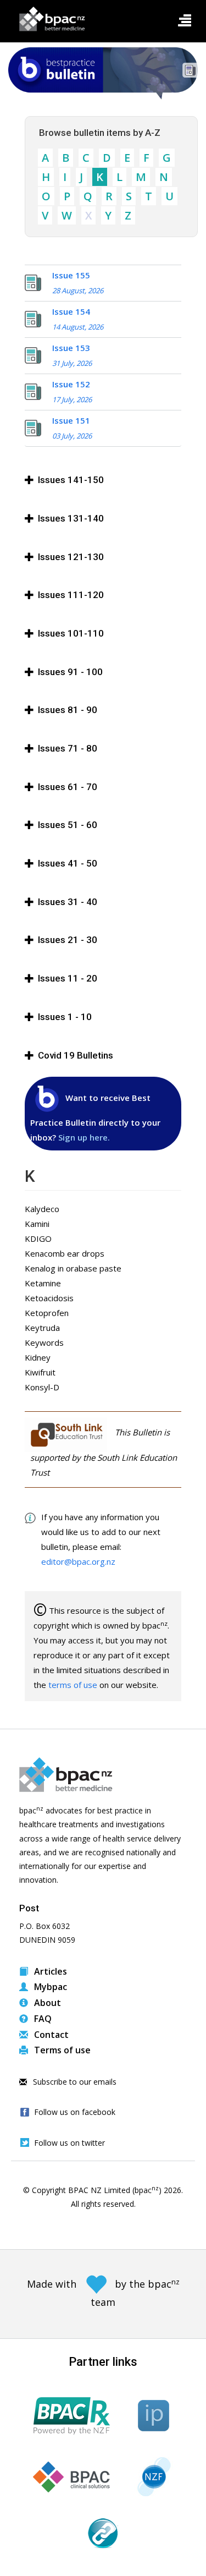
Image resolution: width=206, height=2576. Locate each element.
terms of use (73, 1685)
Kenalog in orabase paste (73, 1268)
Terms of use (61, 2050)
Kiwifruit (40, 1372)
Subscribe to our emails (74, 2082)
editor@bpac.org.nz (78, 1561)
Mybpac (49, 1987)
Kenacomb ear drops (65, 1253)
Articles (49, 1971)
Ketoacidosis (49, 1298)
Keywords (44, 1342)
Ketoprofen (47, 1313)
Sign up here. (84, 1137)
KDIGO (38, 1238)
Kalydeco (42, 1209)
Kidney (38, 1357)
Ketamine (43, 1283)
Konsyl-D (42, 1387)
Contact (50, 2035)
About (46, 2003)
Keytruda (42, 1328)
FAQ (42, 2019)
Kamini (37, 1224)
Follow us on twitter (69, 2143)
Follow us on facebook (75, 2112)
